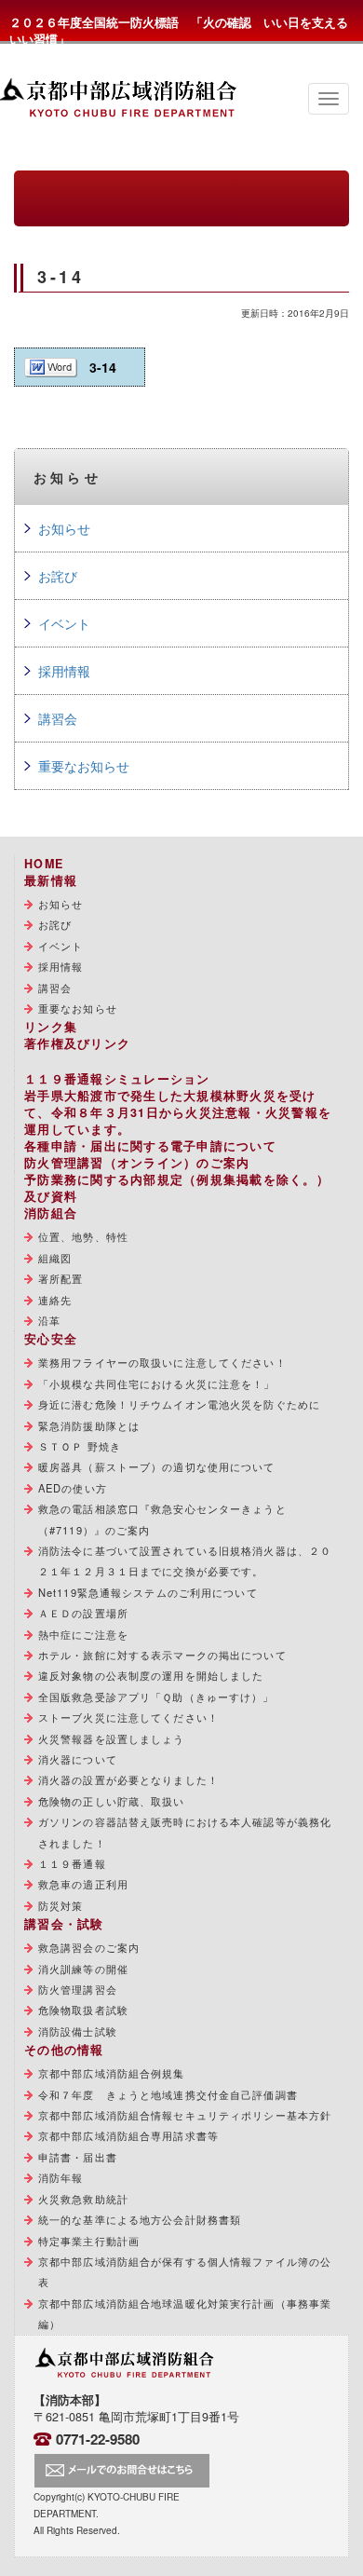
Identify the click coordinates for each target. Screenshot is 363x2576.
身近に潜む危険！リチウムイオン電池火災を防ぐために (179, 1404)
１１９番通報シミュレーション (117, 1079)
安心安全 (51, 1339)
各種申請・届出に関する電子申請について (150, 1146)
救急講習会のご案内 (89, 1947)
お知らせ (64, 528)
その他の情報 (64, 2050)
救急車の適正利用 (83, 1884)
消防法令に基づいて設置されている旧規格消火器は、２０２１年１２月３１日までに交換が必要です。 (185, 1561)
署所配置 (60, 1278)
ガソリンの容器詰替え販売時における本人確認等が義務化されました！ (185, 1832)
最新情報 (51, 880)
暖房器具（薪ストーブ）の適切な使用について (157, 1466)
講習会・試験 (64, 1924)
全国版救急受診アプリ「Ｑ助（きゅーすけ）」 (156, 1697)
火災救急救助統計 (83, 2199)
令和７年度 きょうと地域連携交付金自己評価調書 (168, 2094)
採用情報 (64, 671)
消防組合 (51, 1213)
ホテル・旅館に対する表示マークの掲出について (162, 1655)
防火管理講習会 (78, 1989)
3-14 (103, 367)
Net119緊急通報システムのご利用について (148, 1592)
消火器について (78, 1759)
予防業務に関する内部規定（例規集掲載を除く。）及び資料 (177, 1188)
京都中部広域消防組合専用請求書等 (128, 2135)
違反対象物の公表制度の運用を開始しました (151, 1675)
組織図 (55, 1258)
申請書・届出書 (78, 2157)
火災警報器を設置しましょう (112, 1738)
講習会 (58, 718)
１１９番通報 (72, 1863)
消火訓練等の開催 (83, 1969)
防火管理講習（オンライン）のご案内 (137, 1163)
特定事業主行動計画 (89, 2241)
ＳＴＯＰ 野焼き (80, 1446)
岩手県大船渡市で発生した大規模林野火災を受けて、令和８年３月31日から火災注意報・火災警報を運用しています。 (178, 1112)
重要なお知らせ (84, 766)
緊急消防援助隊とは (89, 1425)
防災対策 (60, 1905)
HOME (44, 864)
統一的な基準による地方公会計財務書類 (140, 2219)
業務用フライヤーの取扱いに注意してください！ (162, 1362)
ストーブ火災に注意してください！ (128, 1717)
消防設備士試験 (78, 2031)
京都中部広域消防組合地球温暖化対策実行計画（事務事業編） (185, 2313)
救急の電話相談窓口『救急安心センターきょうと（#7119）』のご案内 (162, 1519)
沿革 (49, 1320)
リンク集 (51, 1027)
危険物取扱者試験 (83, 2010)
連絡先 (55, 1300)
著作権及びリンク (77, 1043)
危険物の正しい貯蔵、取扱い (112, 1801)
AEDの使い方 (73, 1488)
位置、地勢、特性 (83, 1236)
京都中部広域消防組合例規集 (112, 2073)
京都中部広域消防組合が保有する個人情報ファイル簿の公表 (185, 2271)
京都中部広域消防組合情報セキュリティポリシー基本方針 (185, 2115)
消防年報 (60, 2177)
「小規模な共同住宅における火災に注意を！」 (157, 1383)
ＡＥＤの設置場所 (83, 1613)
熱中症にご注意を (83, 1634)
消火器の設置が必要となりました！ (128, 1779)
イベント (64, 623)
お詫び (58, 576)
